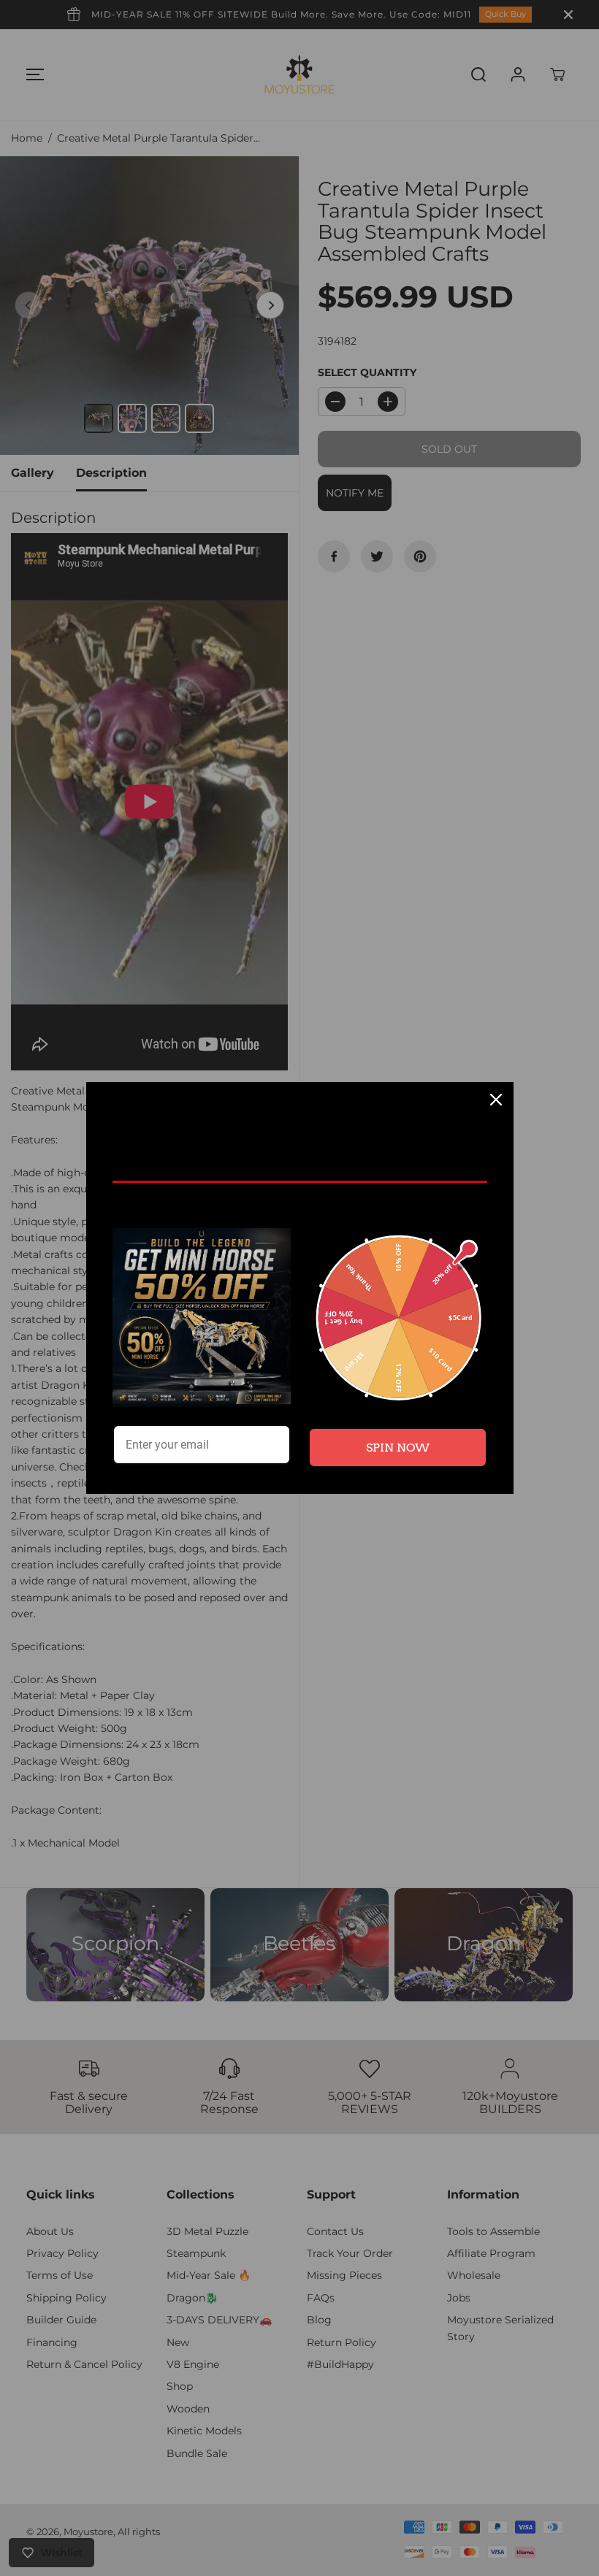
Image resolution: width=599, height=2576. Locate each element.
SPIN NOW (398, 1448)
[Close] (496, 1100)
